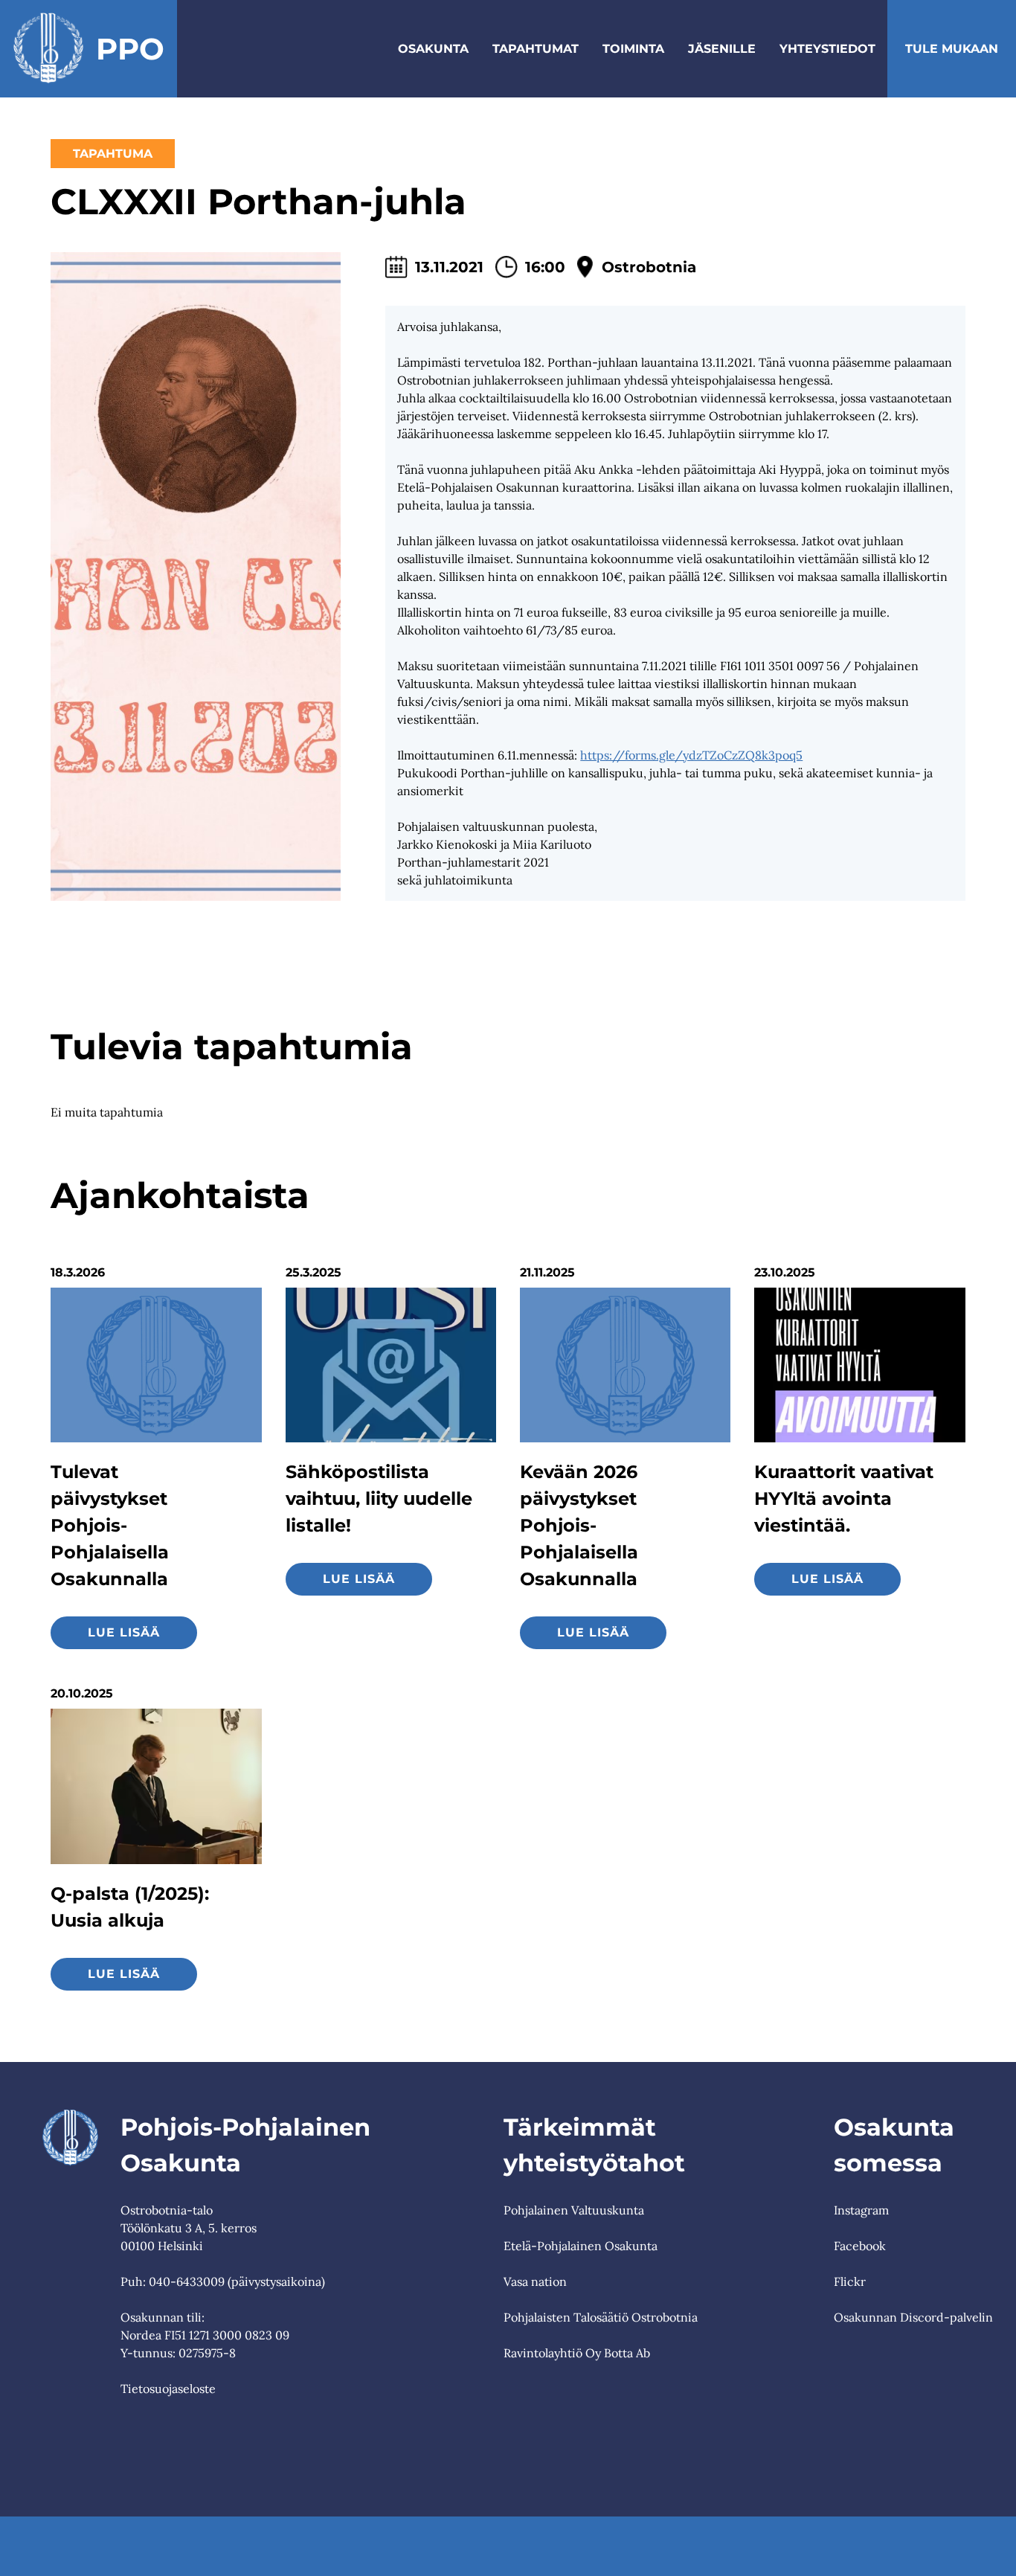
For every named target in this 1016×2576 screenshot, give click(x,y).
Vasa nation (535, 2281)
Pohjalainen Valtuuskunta (574, 2210)
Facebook (860, 2246)
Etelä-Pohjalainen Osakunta (581, 2246)
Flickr (850, 2281)
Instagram (861, 2210)
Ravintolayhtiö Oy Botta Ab (577, 2353)
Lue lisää (124, 1632)
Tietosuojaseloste (168, 2389)
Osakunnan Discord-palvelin (913, 2317)
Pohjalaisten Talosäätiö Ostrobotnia (601, 2317)
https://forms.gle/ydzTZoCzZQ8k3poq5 (691, 755)
